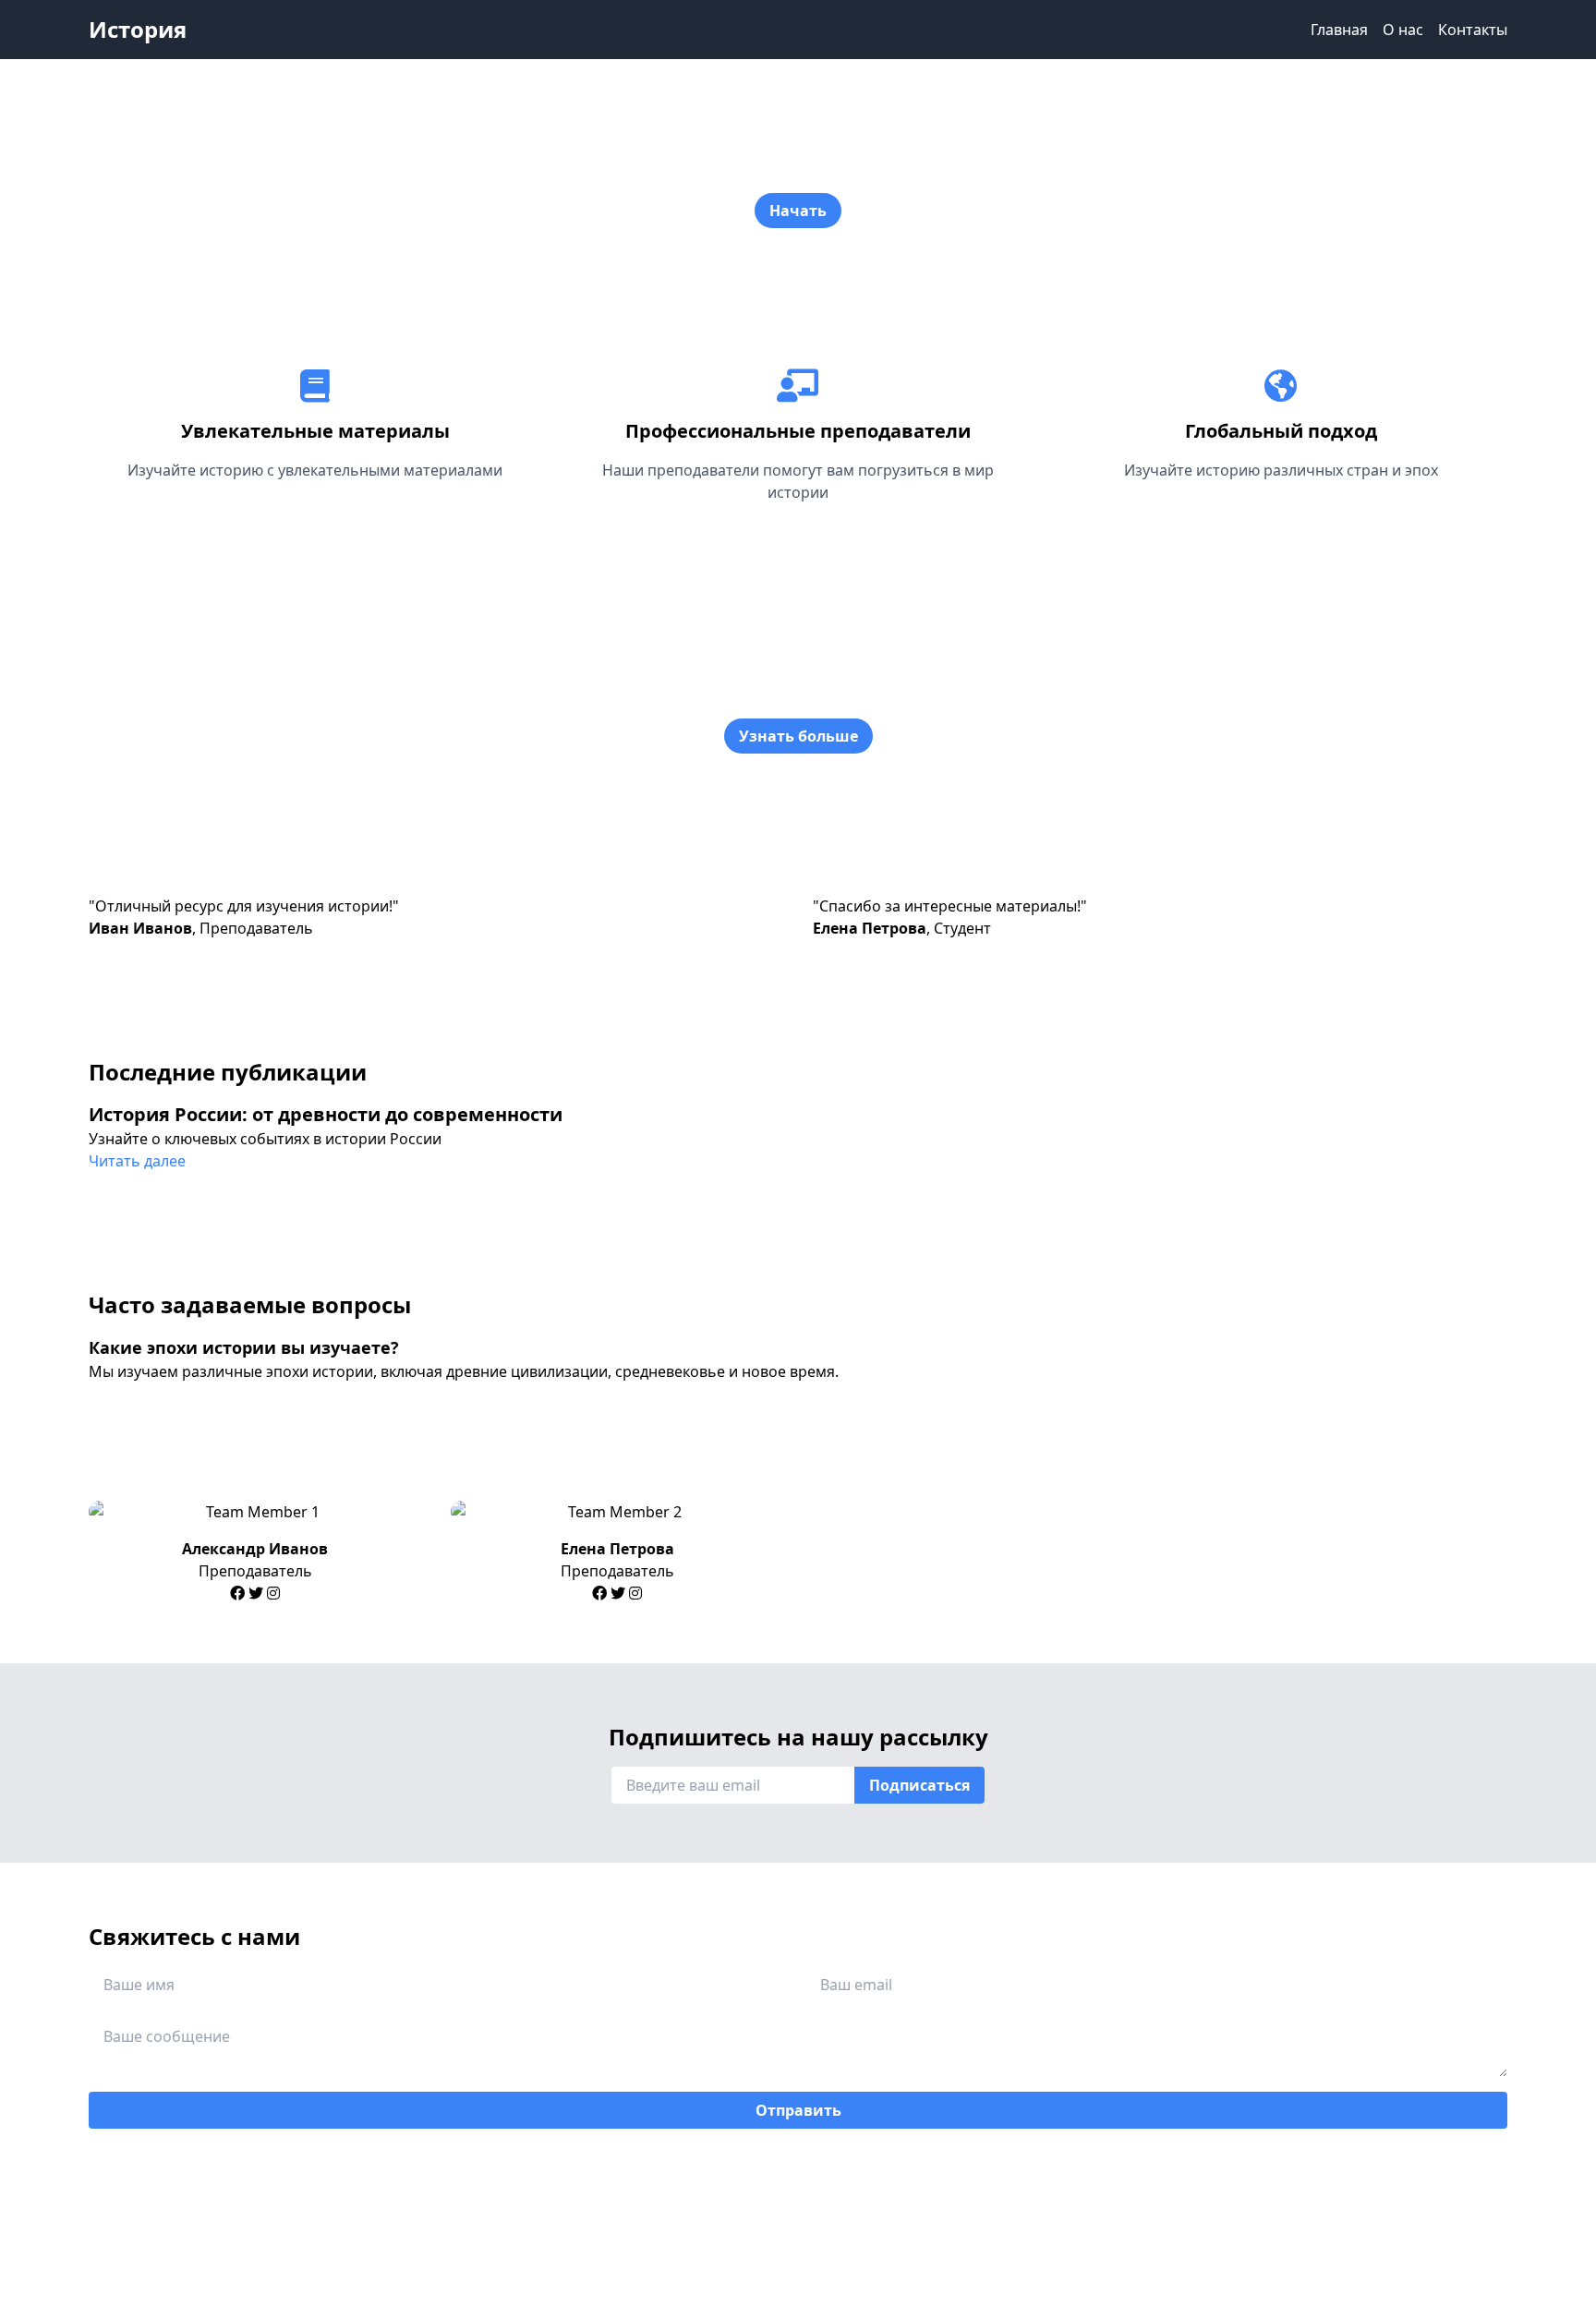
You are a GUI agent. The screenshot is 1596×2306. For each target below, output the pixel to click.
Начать (798, 211)
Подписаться (919, 1785)
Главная (1339, 30)
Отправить (798, 2110)
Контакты (1473, 30)
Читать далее (137, 1161)
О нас (1403, 30)
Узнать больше (798, 736)
